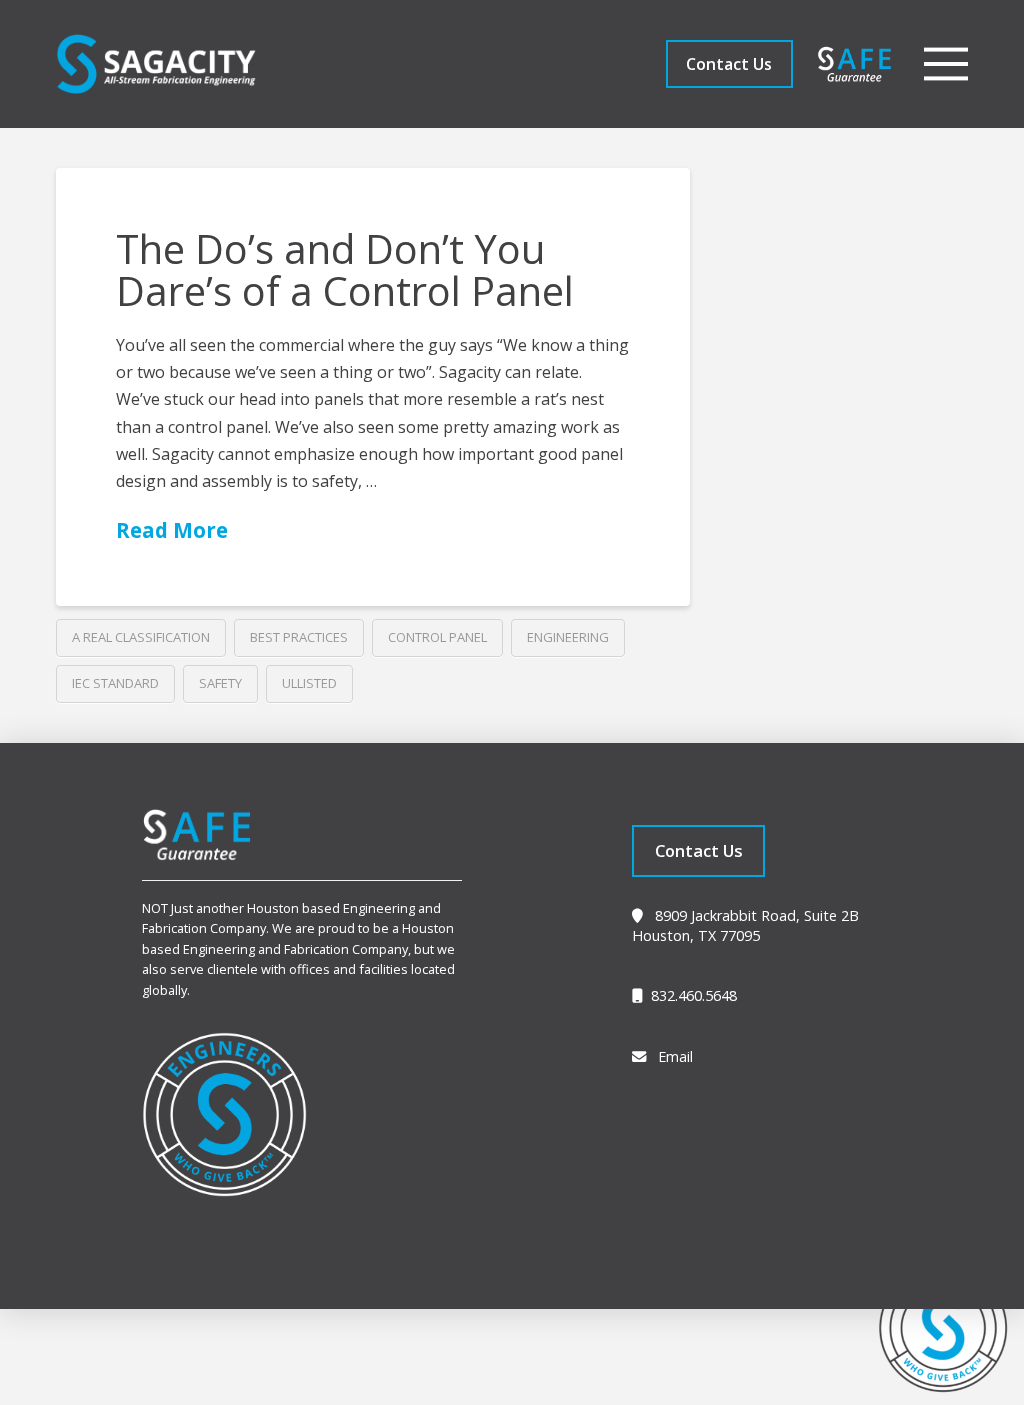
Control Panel (437, 637)
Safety (220, 683)
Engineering (568, 637)
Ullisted (309, 683)
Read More (172, 530)
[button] (946, 64)
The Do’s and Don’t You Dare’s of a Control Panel (345, 269)
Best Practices (299, 637)
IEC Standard (115, 683)
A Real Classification (141, 637)
